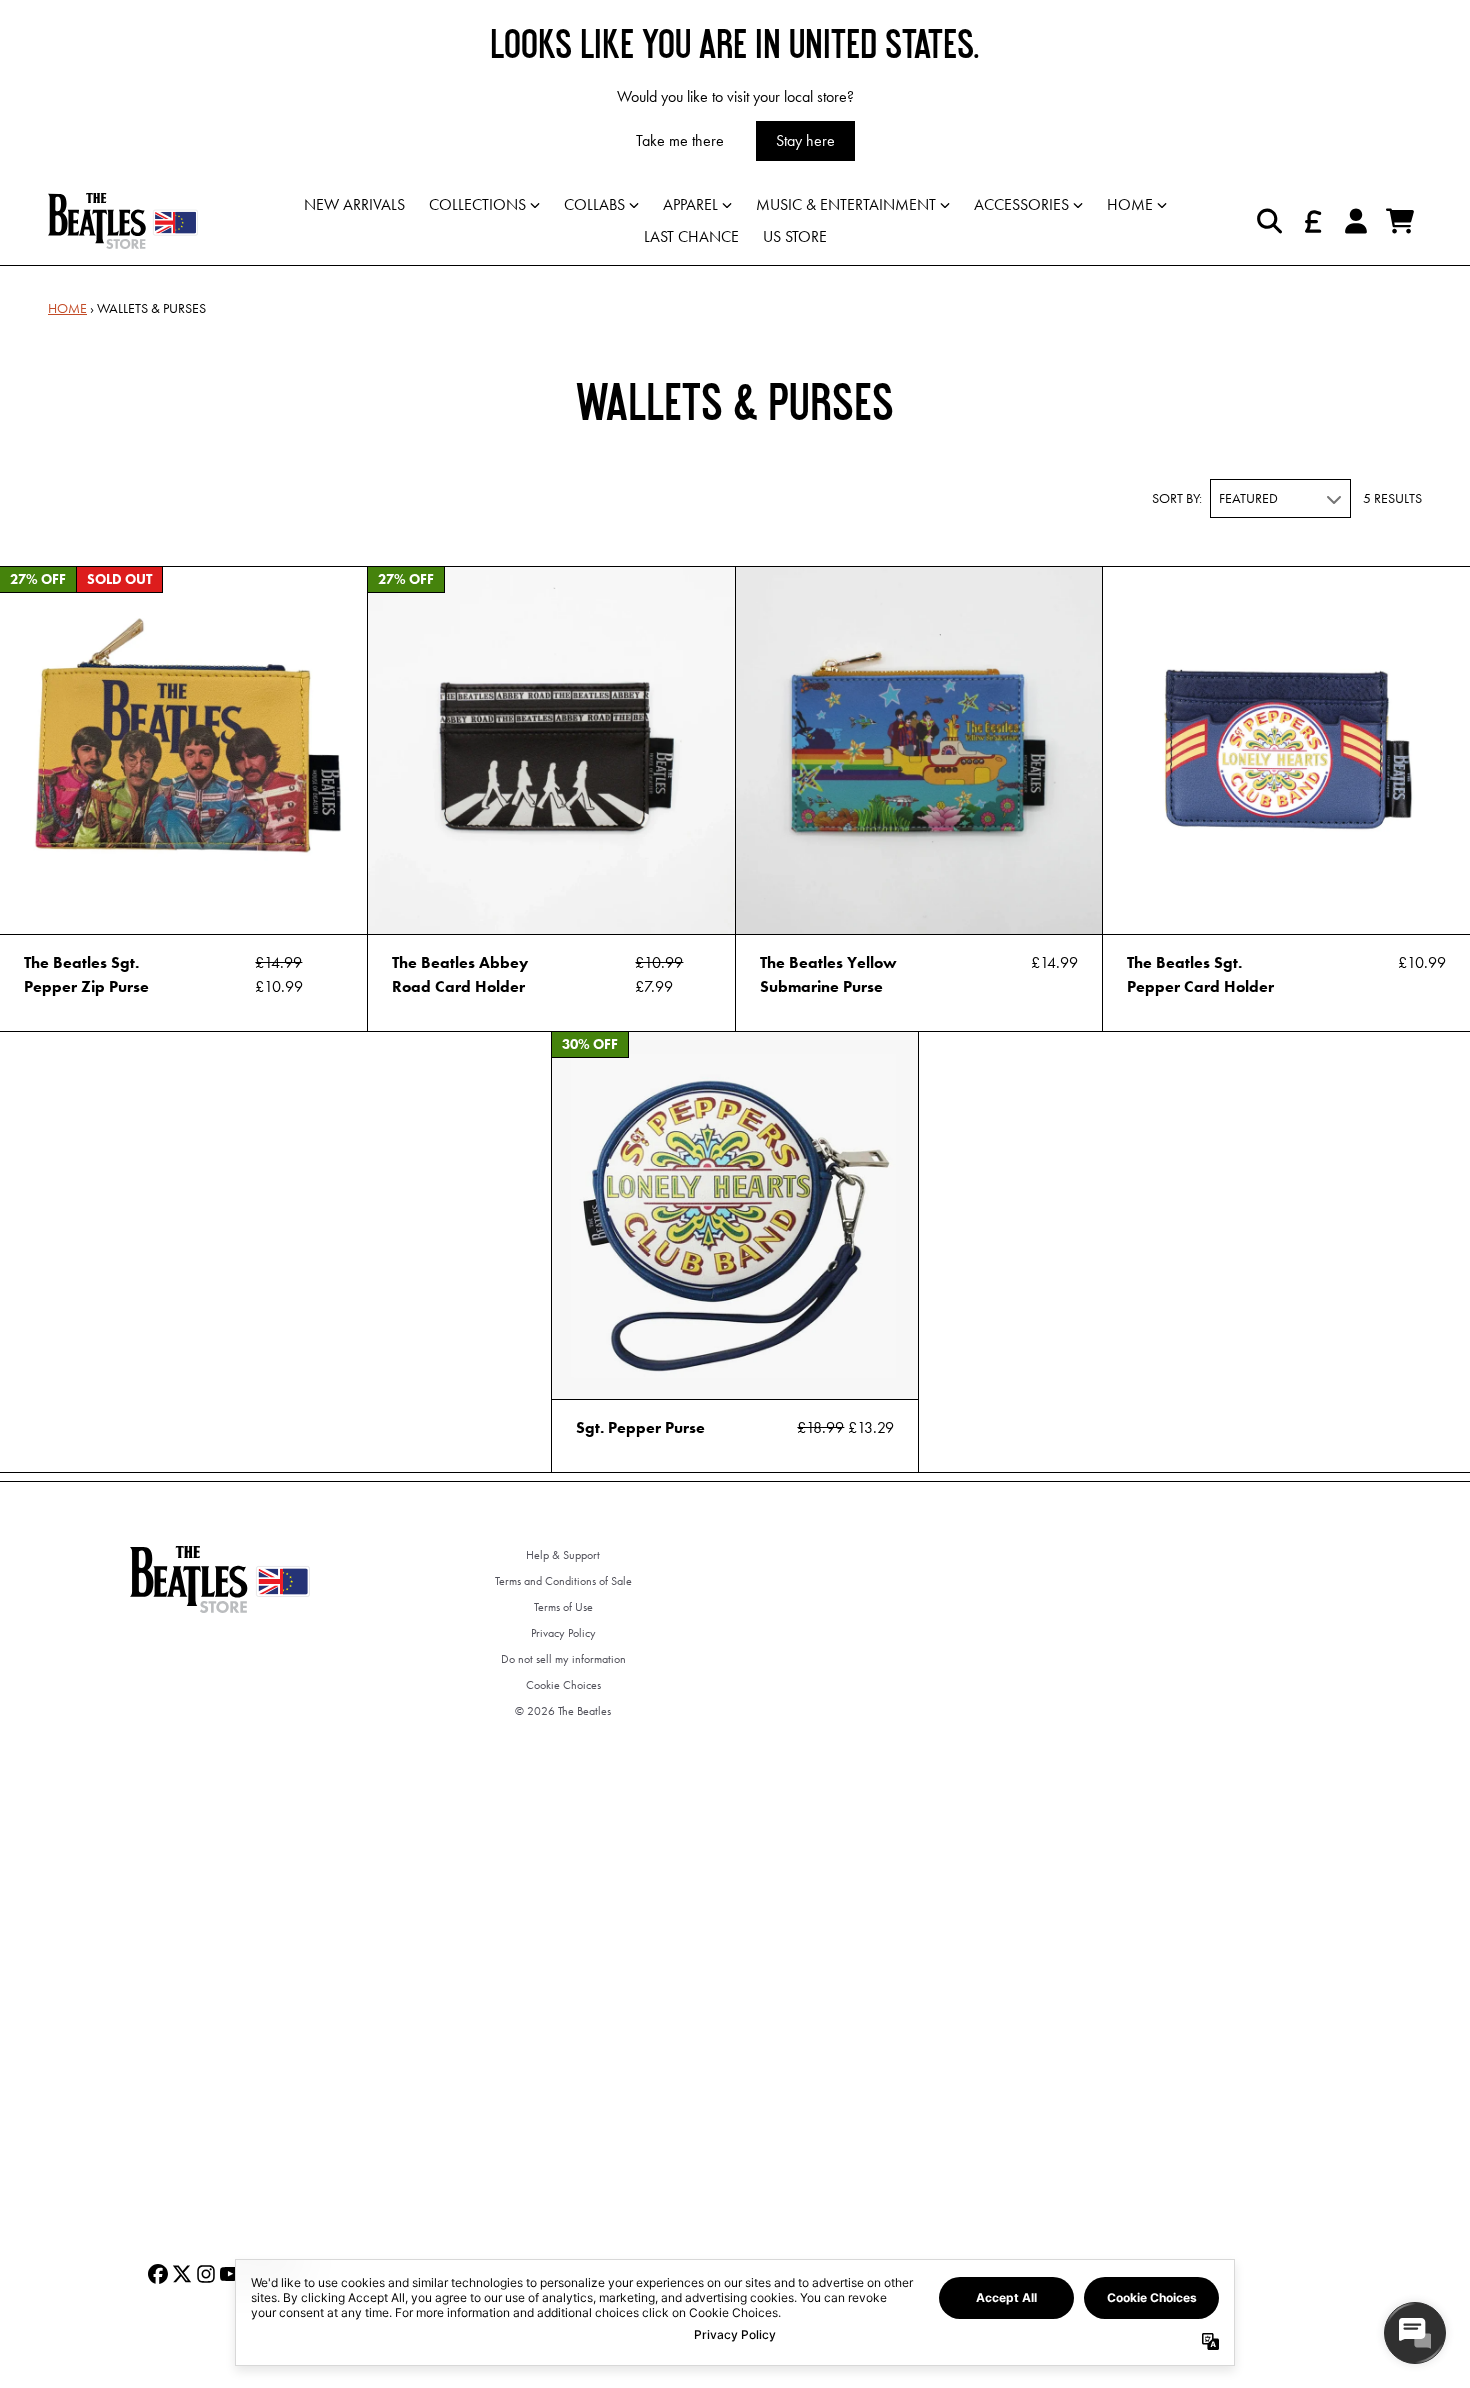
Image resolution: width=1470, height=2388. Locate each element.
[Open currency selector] (1312, 221)
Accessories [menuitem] (1021, 204)
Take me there (680, 140)
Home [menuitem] (1130, 204)
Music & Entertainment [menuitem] (846, 204)
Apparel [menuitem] (690, 204)
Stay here (805, 140)
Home (67, 308)
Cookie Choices (563, 1685)
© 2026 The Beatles (563, 1711)
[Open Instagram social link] (206, 2274)
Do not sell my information (563, 1659)
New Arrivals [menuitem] (354, 204)
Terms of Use (563, 1607)
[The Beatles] (123, 221)
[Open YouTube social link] (230, 2274)
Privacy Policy (563, 1633)
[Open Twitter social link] (182, 2274)
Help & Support (563, 1555)
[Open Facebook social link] (158, 2274)
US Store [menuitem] (795, 236)
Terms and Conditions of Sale (563, 1581)
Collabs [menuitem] (594, 204)
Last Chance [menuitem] (691, 236)
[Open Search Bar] (1268, 221)
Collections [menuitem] (477, 204)
